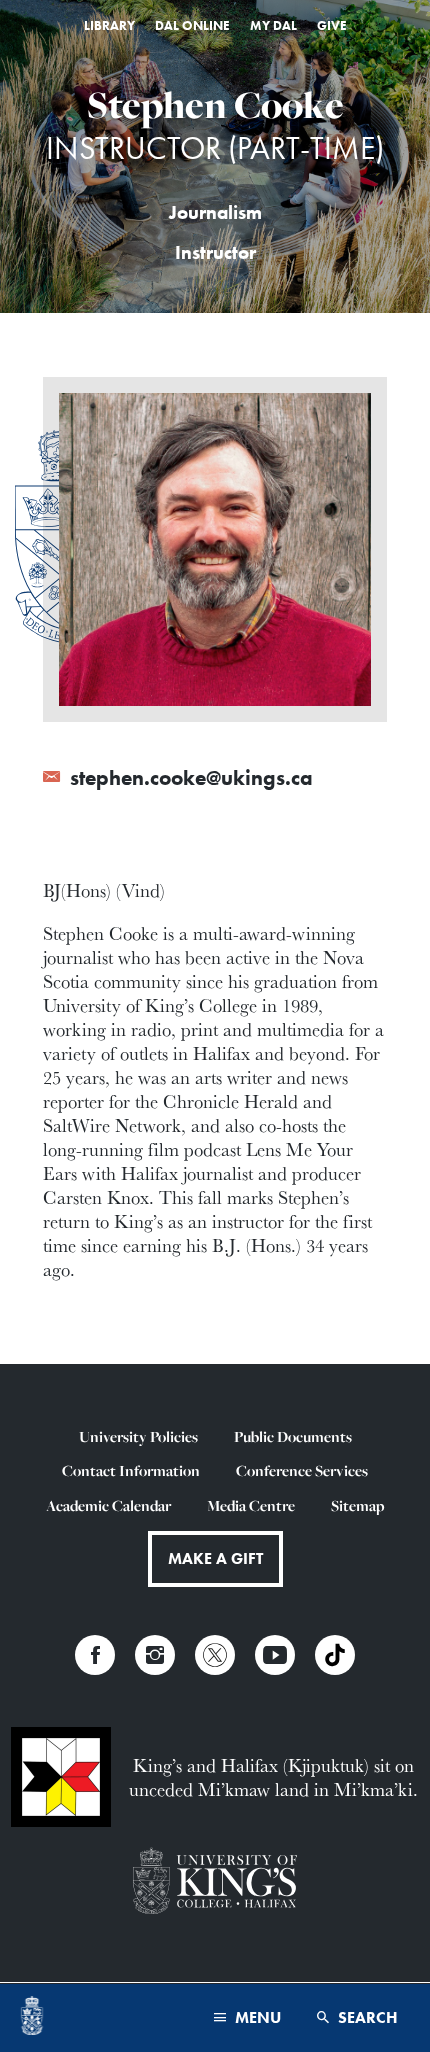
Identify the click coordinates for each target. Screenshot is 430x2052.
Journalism (215, 213)
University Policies (138, 1436)
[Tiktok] (335, 1655)
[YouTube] (275, 1655)
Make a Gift (215, 1558)
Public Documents (293, 1436)
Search (366, 2017)
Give (332, 25)
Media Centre (251, 1505)
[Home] (32, 2018)
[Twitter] (215, 1655)
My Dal (273, 25)
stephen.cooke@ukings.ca (189, 778)
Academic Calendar (108, 1505)
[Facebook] (95, 1655)
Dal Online (192, 25)
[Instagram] (155, 1655)
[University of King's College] (214, 1882)
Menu (256, 2017)
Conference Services (302, 1470)
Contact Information (131, 1470)
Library (109, 25)
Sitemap (357, 1505)
